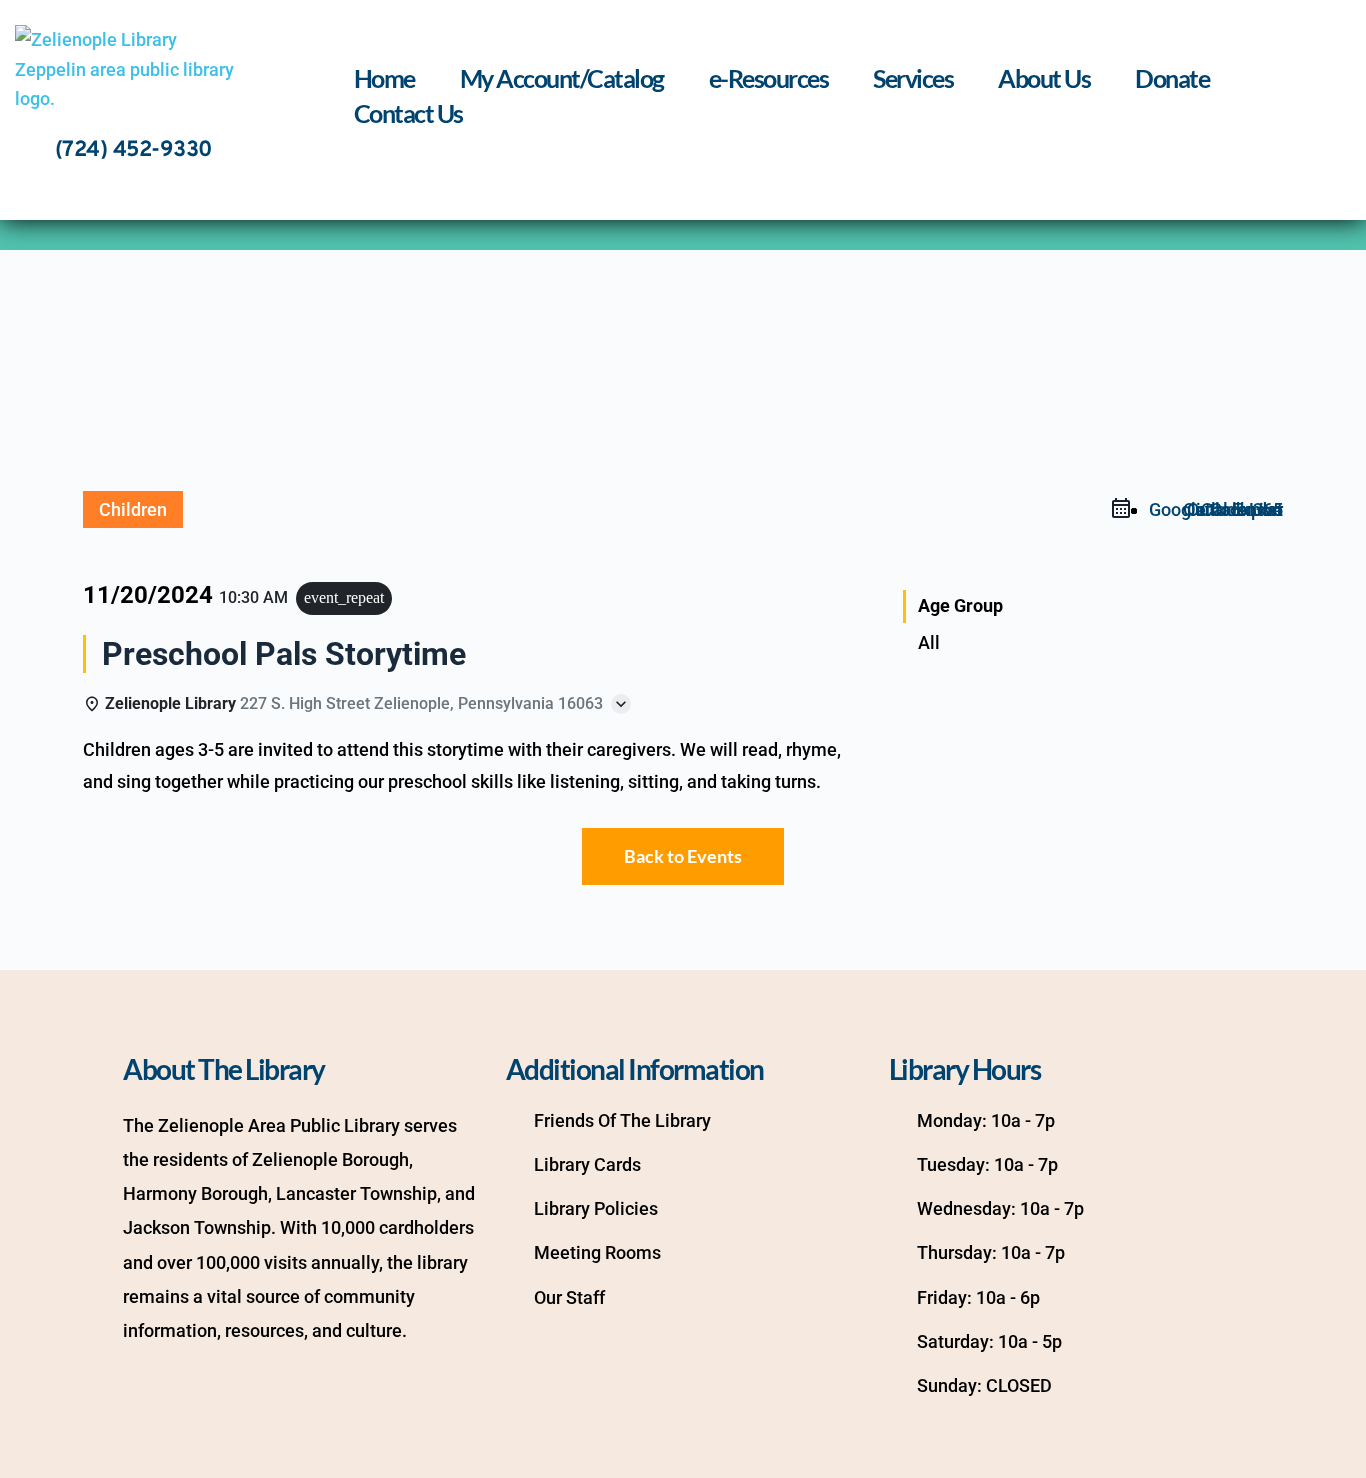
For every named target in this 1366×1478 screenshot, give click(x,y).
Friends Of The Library (622, 1120)
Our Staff (569, 1297)
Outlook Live (1233, 509)
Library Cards (587, 1164)
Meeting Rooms (597, 1252)
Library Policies (596, 1208)
